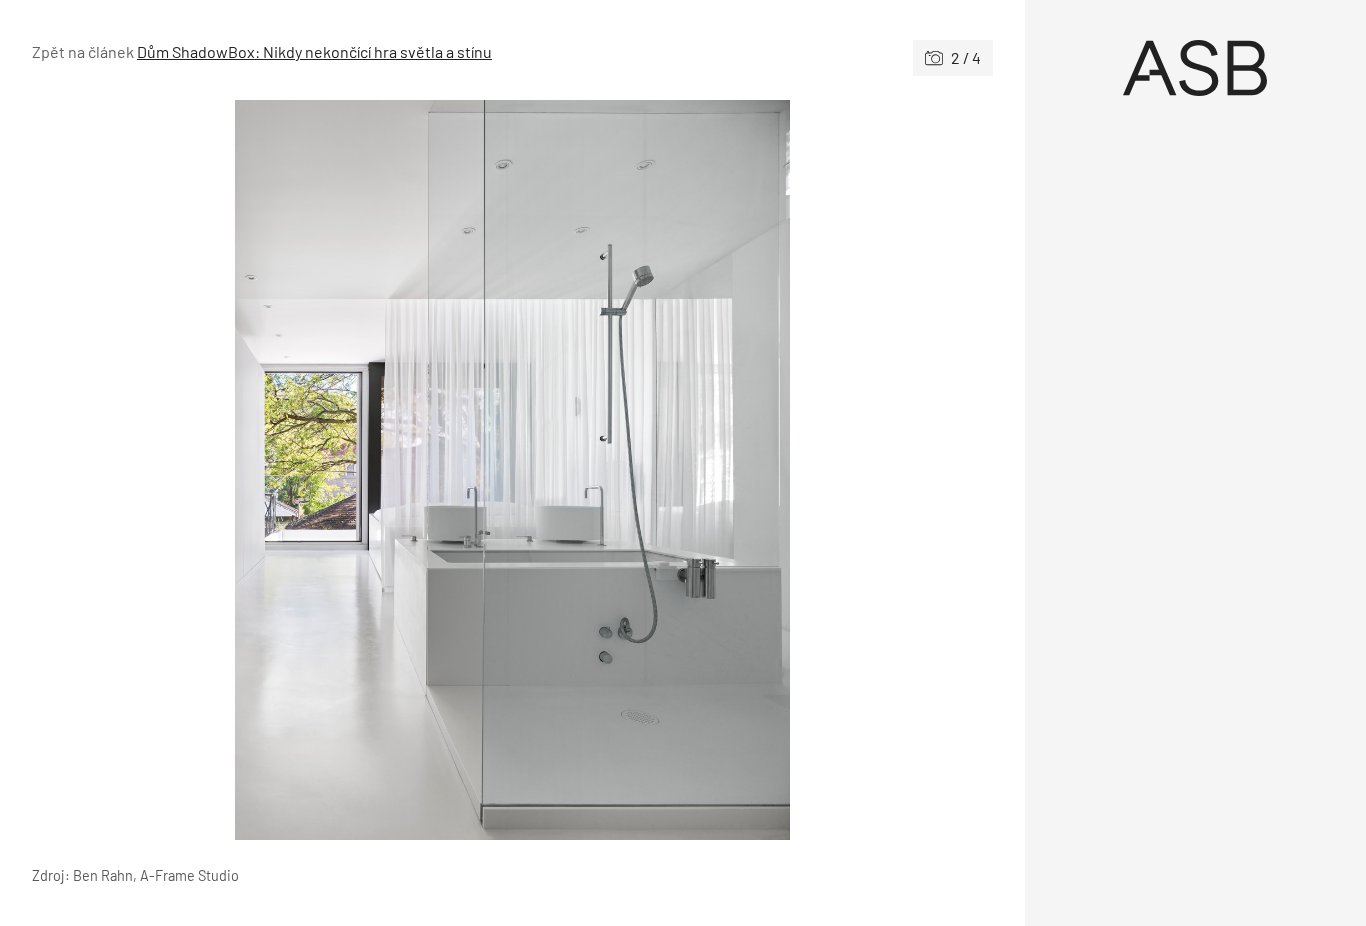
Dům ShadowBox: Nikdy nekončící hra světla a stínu (314, 51)
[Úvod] (1196, 68)
